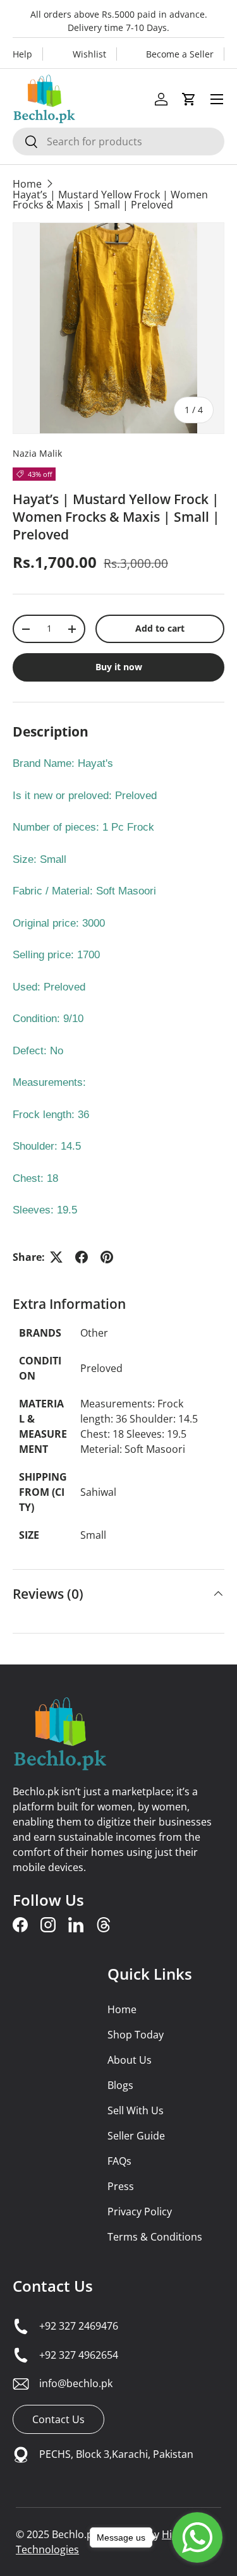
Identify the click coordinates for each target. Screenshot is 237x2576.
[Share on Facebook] (82, 1257)
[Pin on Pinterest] (107, 1257)
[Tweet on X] (56, 1257)
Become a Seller (180, 54)
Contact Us (53, 2286)
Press (121, 2186)
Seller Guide (136, 2136)
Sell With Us (136, 2110)
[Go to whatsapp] (197, 2537)
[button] (189, 99)
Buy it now (119, 667)
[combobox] (118, 141)
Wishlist (89, 54)
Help (22, 54)
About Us (130, 2060)
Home (27, 184)
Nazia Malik (37, 453)
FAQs (119, 2161)
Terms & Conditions (155, 2237)
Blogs (120, 2085)
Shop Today (136, 2035)
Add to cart (160, 628)
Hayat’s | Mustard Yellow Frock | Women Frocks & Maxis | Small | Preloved (110, 200)
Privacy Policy (140, 2212)
